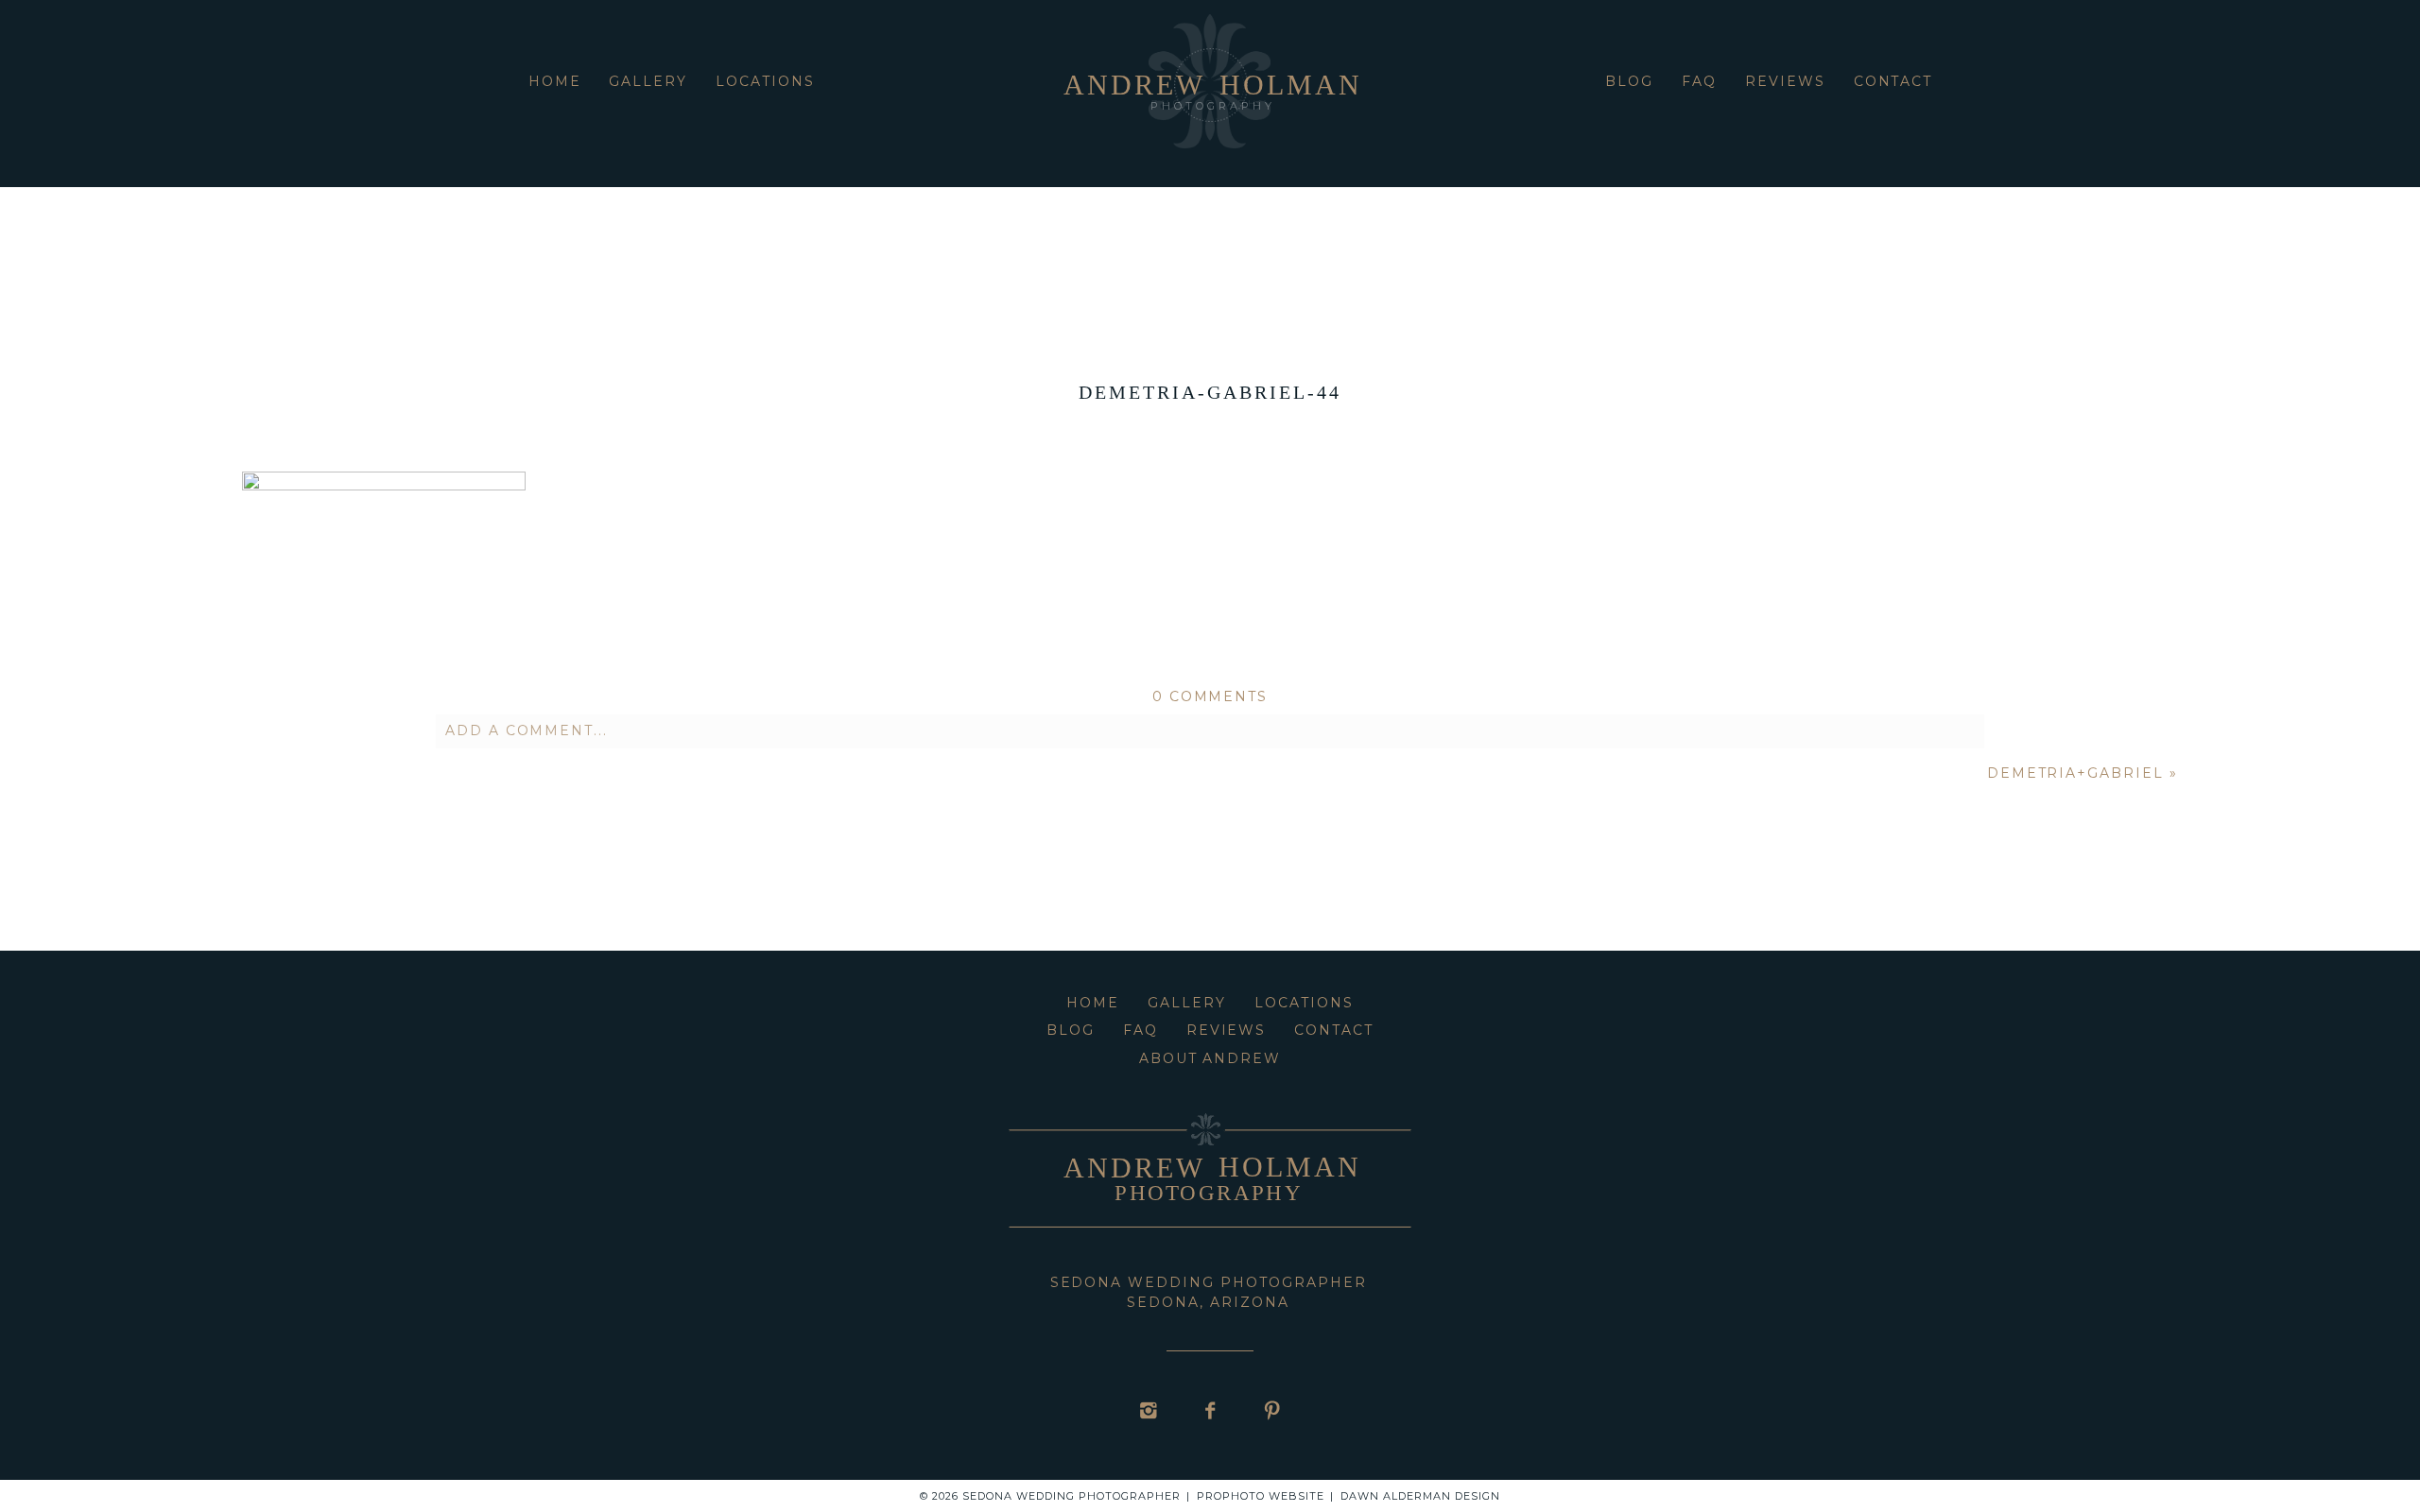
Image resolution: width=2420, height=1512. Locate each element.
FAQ (1699, 81)
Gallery (648, 81)
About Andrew (1210, 1058)
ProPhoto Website (1261, 1496)
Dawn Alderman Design (1420, 1496)
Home (555, 81)
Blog (1629, 81)
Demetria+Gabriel (2075, 773)
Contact (1893, 81)
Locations (765, 81)
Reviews (1785, 81)
